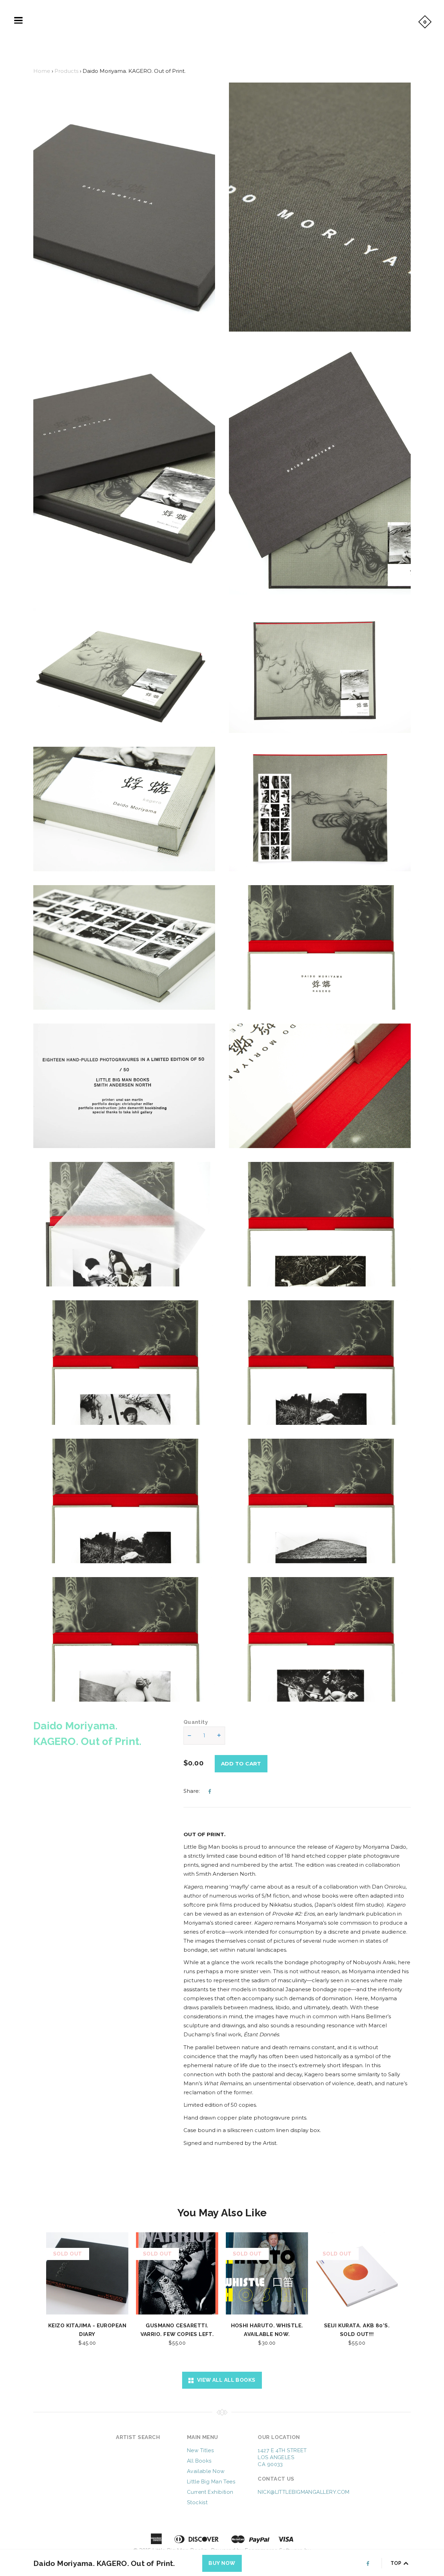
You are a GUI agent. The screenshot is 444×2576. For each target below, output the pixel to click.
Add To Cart (241, 1764)
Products (66, 71)
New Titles (200, 2450)
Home (42, 71)
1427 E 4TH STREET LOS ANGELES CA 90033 (282, 2457)
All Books (199, 2461)
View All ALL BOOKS (225, 2380)
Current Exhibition (210, 2492)
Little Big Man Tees (211, 2482)
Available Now (206, 2471)
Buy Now (222, 2563)
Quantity (196, 1722)
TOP (397, 2563)
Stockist (197, 2502)
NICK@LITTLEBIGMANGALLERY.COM (304, 2492)
